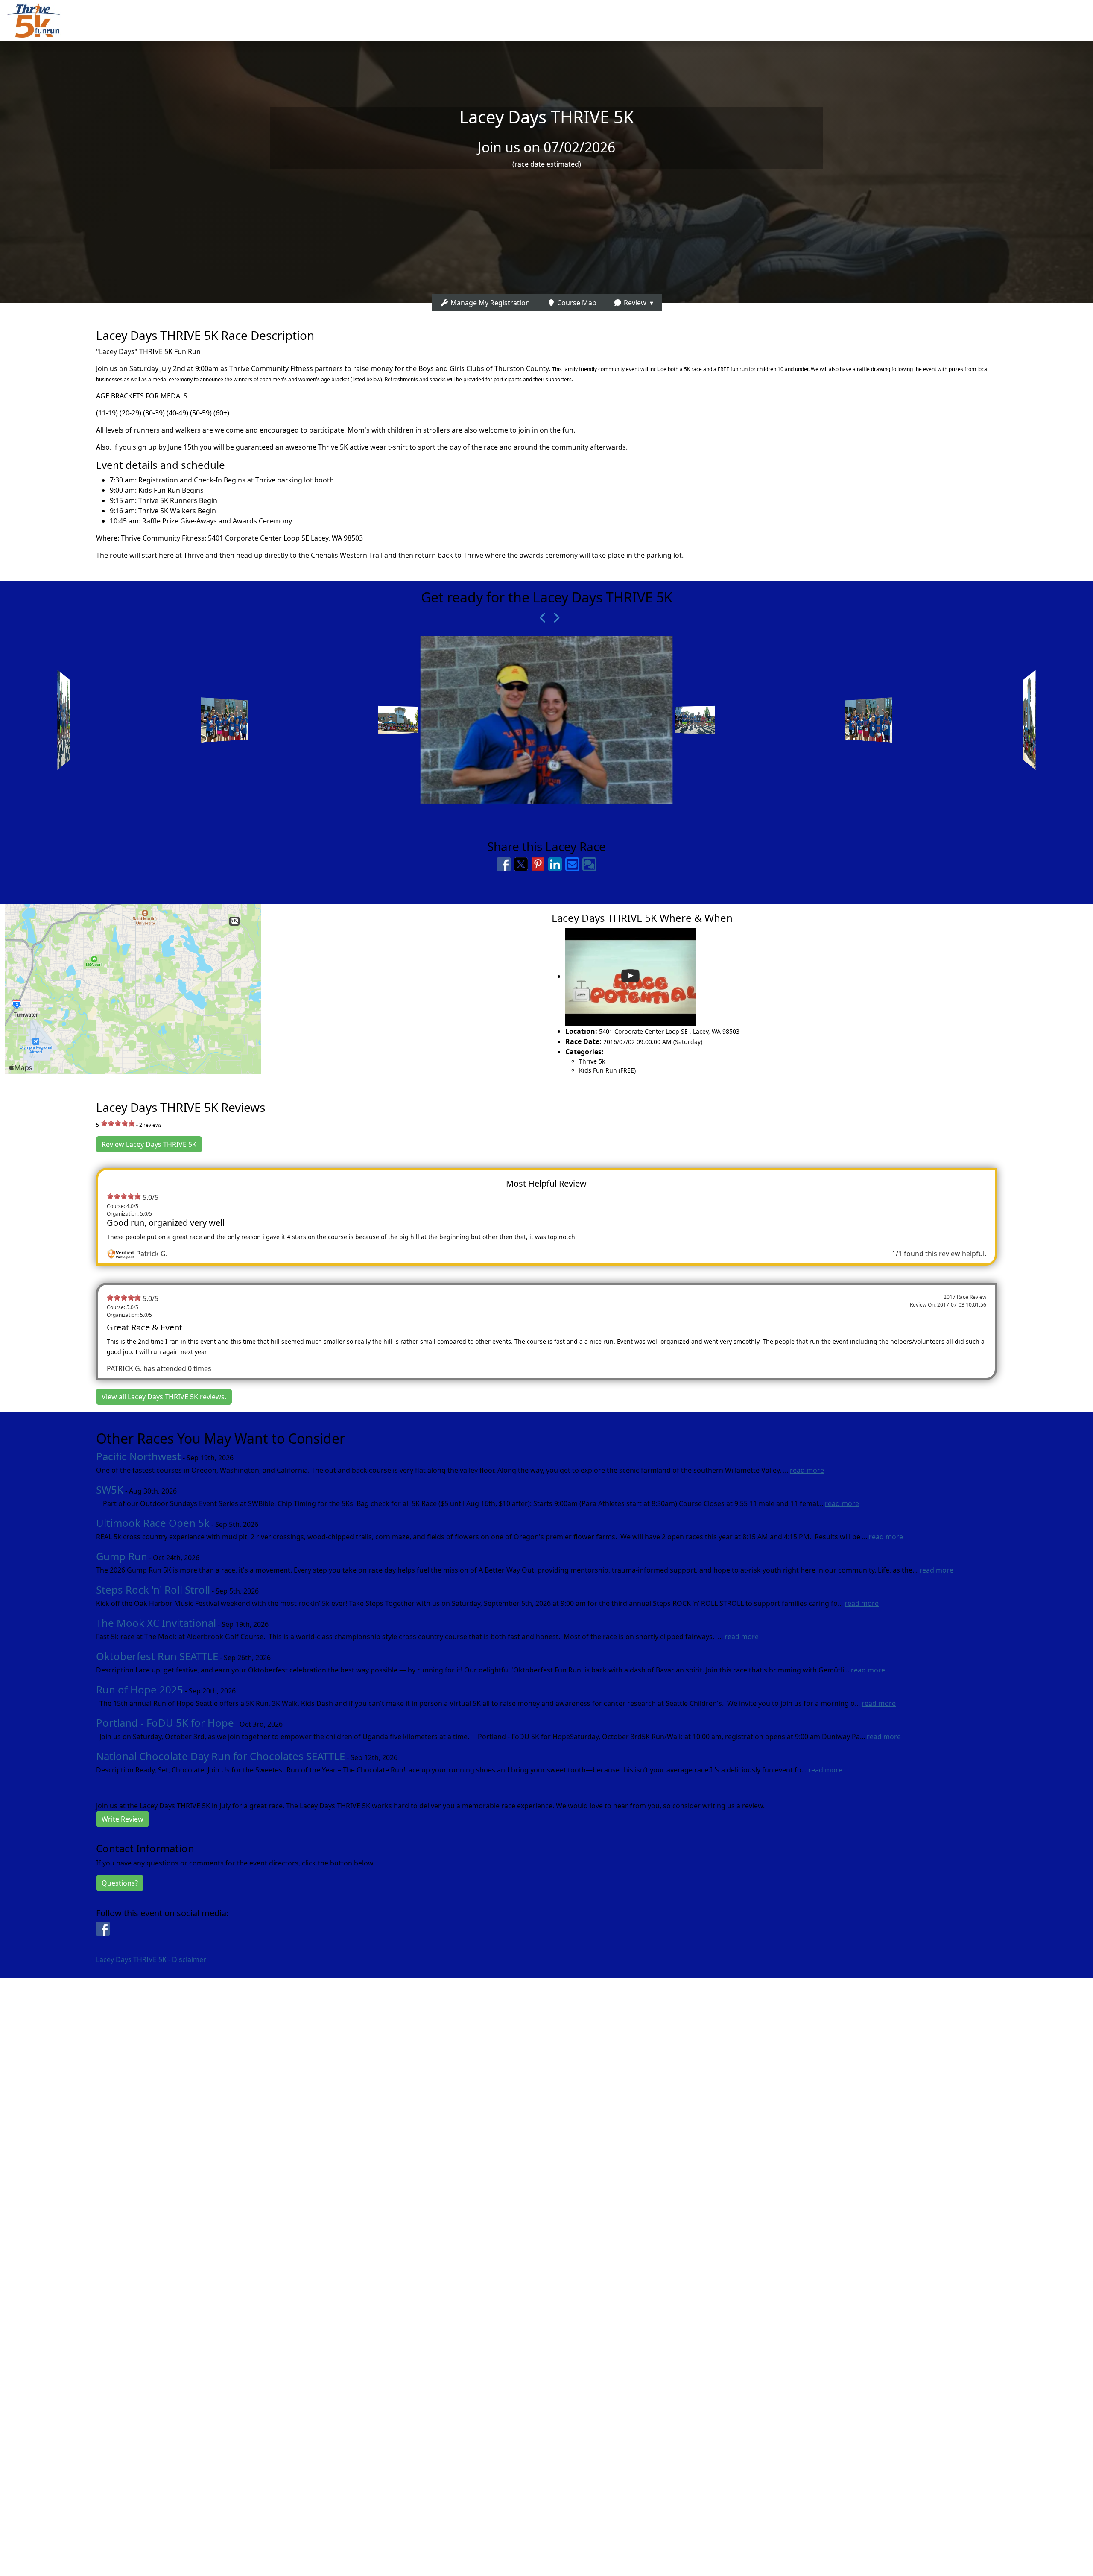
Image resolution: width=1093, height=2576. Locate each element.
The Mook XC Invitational (156, 1623)
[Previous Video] (540, 618)
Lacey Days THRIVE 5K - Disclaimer (151, 1959)
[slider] (118, 1123)
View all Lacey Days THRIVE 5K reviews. (164, 1397)
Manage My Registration (489, 303)
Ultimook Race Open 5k (153, 1523)
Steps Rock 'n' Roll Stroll (153, 1589)
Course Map (576, 303)
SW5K (110, 1490)
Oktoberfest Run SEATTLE (157, 1656)
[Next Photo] (553, 618)
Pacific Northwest (139, 1456)
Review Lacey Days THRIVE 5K (149, 1144)
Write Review (123, 1819)
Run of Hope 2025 (140, 1689)
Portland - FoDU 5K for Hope (165, 1723)
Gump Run (122, 1556)
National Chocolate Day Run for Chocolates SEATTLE (221, 1756)
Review (634, 303)
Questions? (120, 1883)
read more (807, 1470)
